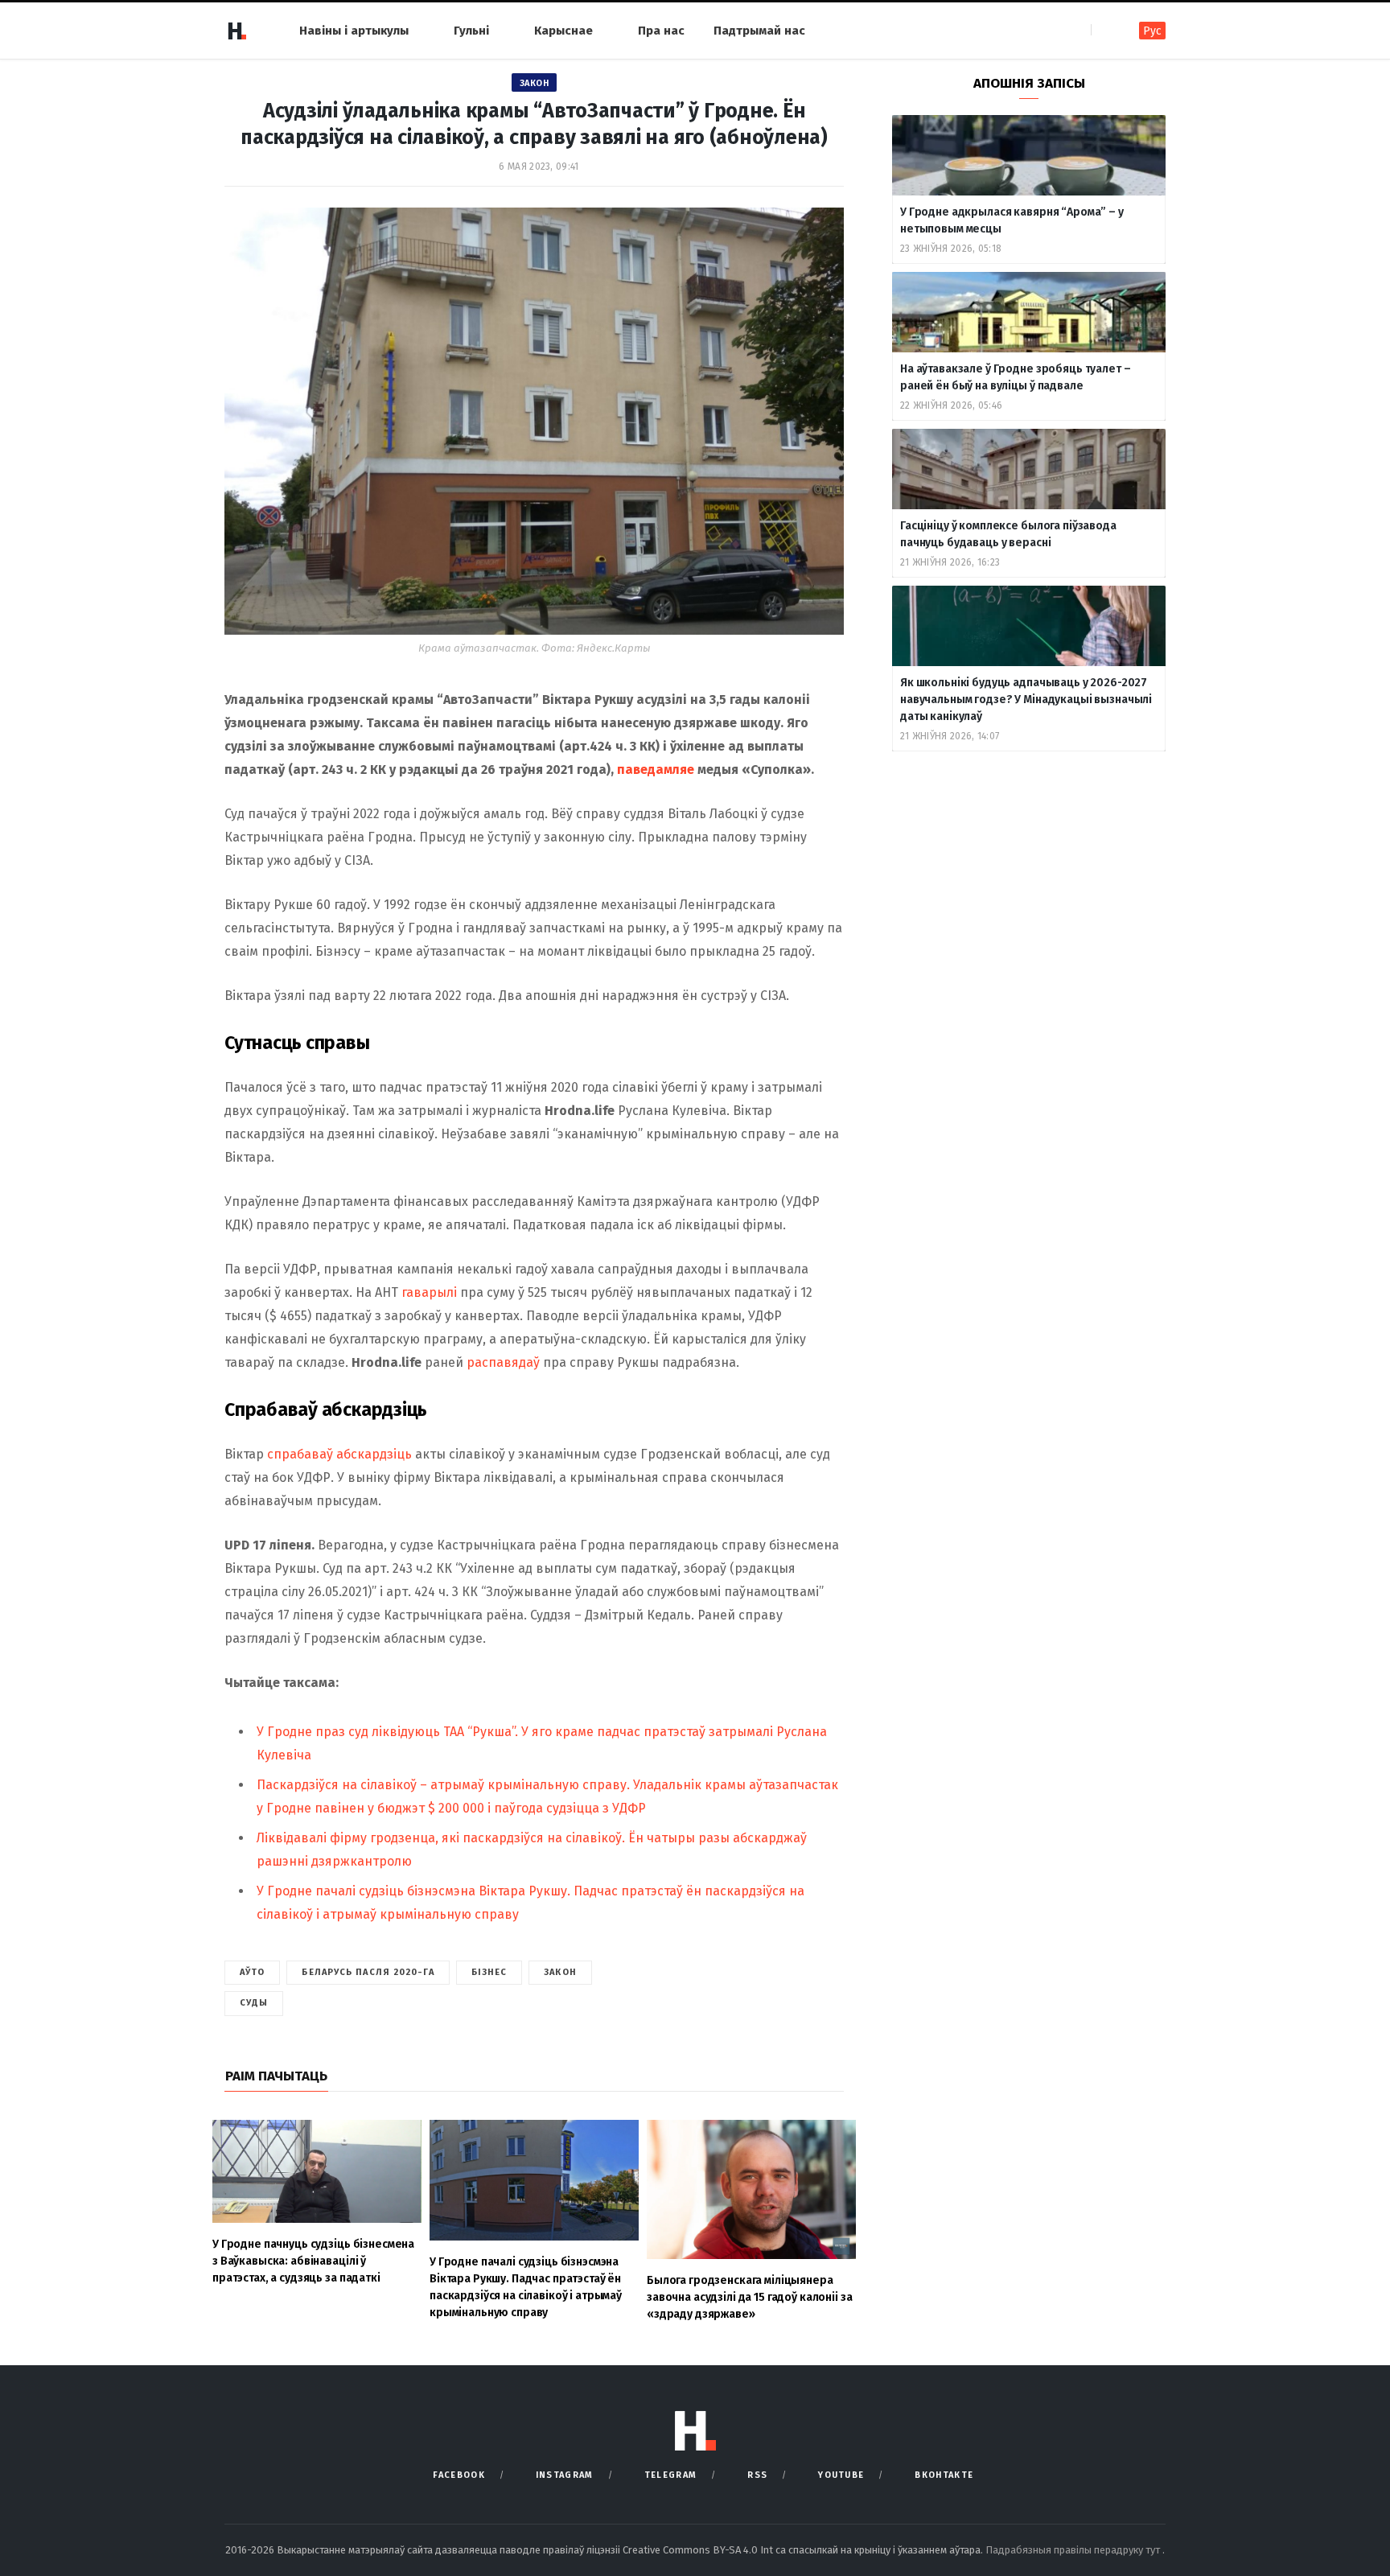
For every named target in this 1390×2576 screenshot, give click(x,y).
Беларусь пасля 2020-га (368, 1972)
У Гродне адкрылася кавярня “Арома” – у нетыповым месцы (1012, 220)
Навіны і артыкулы (354, 31)
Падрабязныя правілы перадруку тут (1074, 2550)
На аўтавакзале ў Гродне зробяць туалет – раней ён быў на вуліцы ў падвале (1015, 377)
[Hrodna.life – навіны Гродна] (236, 31)
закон (560, 1972)
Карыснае (563, 31)
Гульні (471, 31)
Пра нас (661, 31)
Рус (1152, 31)
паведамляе (656, 770)
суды (254, 2003)
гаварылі (429, 1292)
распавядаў (503, 1362)
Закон (535, 83)
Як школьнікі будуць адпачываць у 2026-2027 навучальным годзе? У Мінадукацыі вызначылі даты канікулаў (1026, 700)
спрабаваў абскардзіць (339, 1454)
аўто (252, 1972)
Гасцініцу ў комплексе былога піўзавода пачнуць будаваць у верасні (1008, 534)
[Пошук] (1105, 30)
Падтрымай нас (759, 31)
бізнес (489, 1972)
